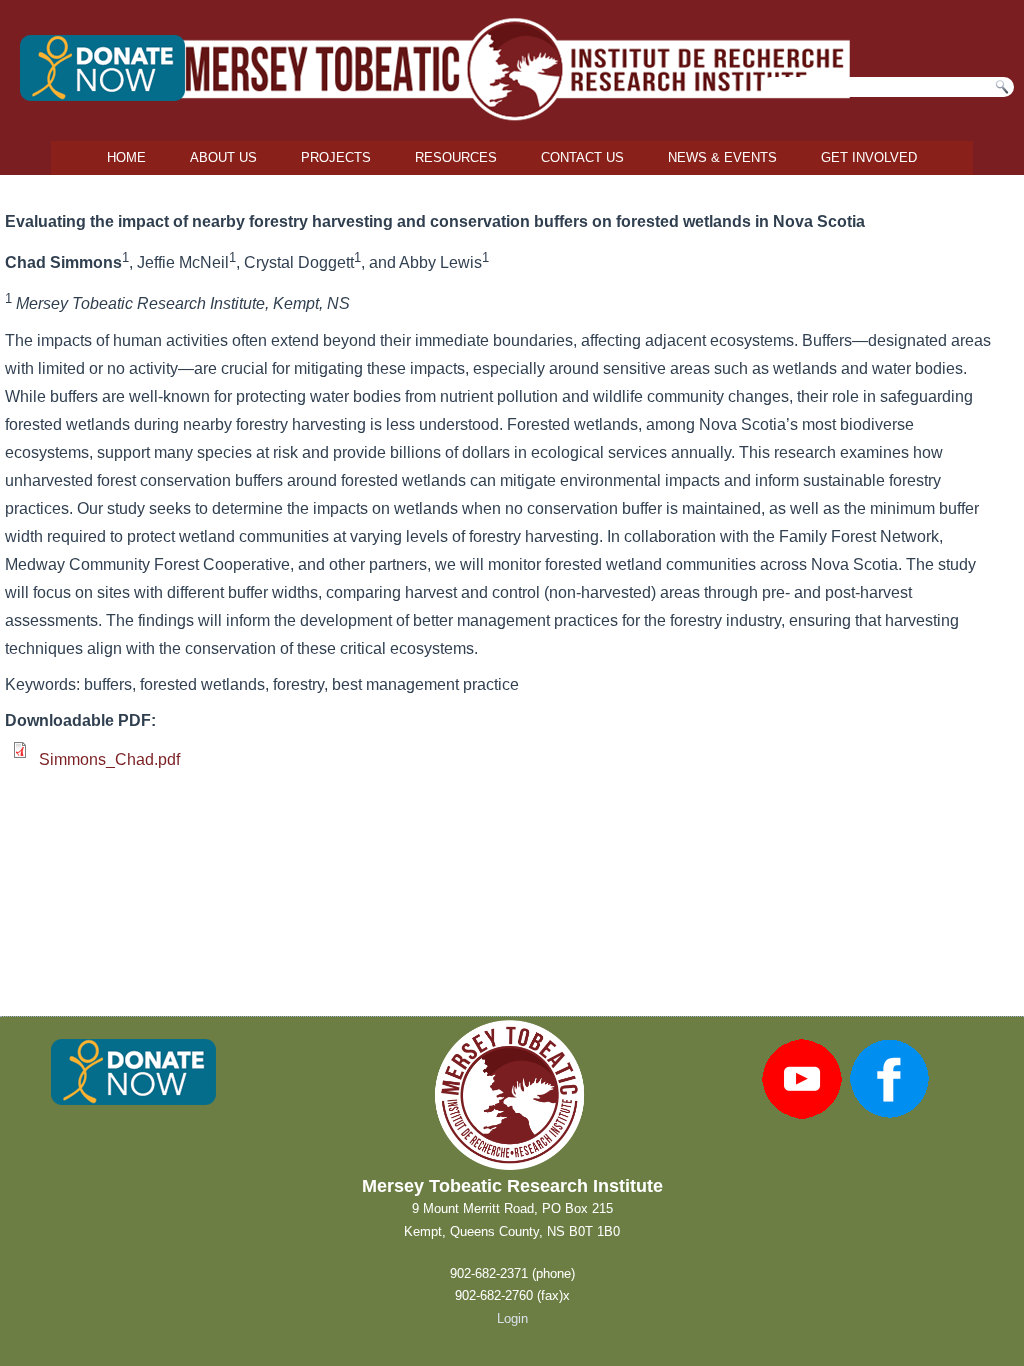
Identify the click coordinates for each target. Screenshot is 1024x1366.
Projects (336, 157)
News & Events (722, 157)
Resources (456, 157)
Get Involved (869, 157)
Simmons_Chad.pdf (109, 759)
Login (512, 1318)
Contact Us (582, 157)
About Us (223, 157)
